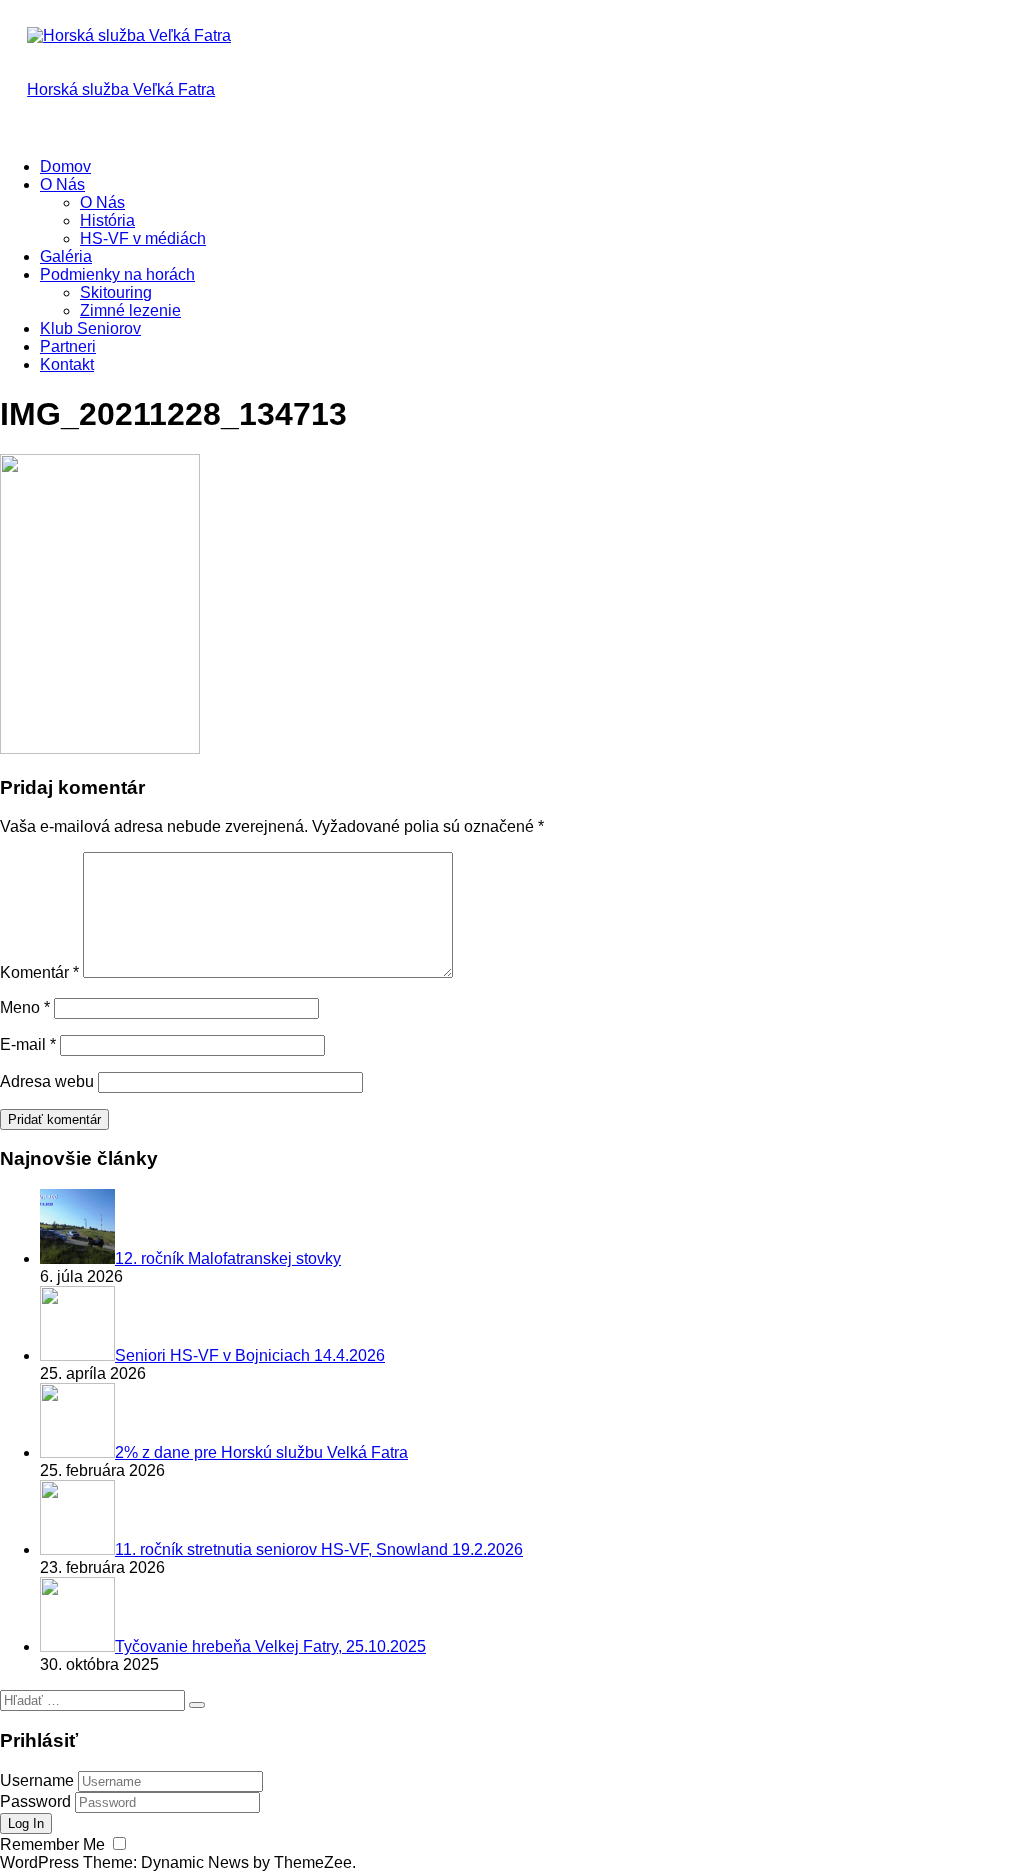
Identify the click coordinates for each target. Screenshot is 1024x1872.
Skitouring (116, 292)
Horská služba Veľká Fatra (121, 89)
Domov (65, 166)
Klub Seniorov (90, 328)
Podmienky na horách (117, 274)
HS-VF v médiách (143, 238)
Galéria (66, 256)
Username (37, 1780)
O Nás (62, 184)
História (107, 220)
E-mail (28, 1044)
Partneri (68, 346)
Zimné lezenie (130, 310)
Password (35, 1801)
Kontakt (67, 364)
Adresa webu (47, 1081)
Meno (25, 1007)
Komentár (39, 972)
